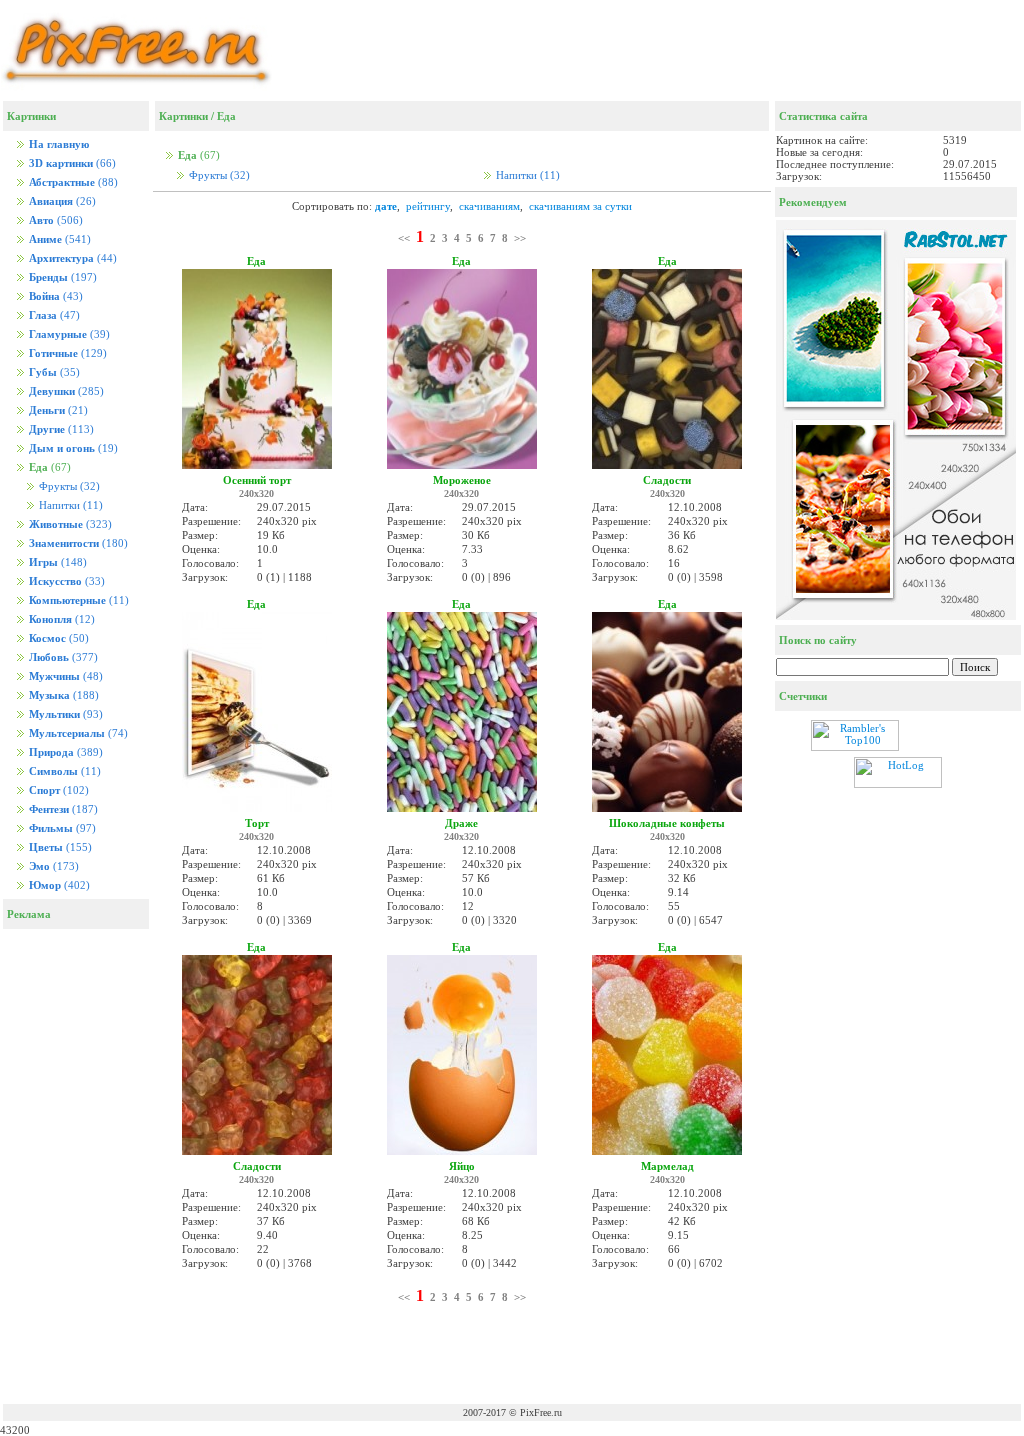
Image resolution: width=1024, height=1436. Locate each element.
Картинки (183, 116)
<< (404, 238)
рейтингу (428, 206)
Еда (226, 116)
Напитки (69, 505)
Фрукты (68, 486)
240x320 (256, 493)
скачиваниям (489, 206)
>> (520, 238)
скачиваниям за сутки (580, 206)
